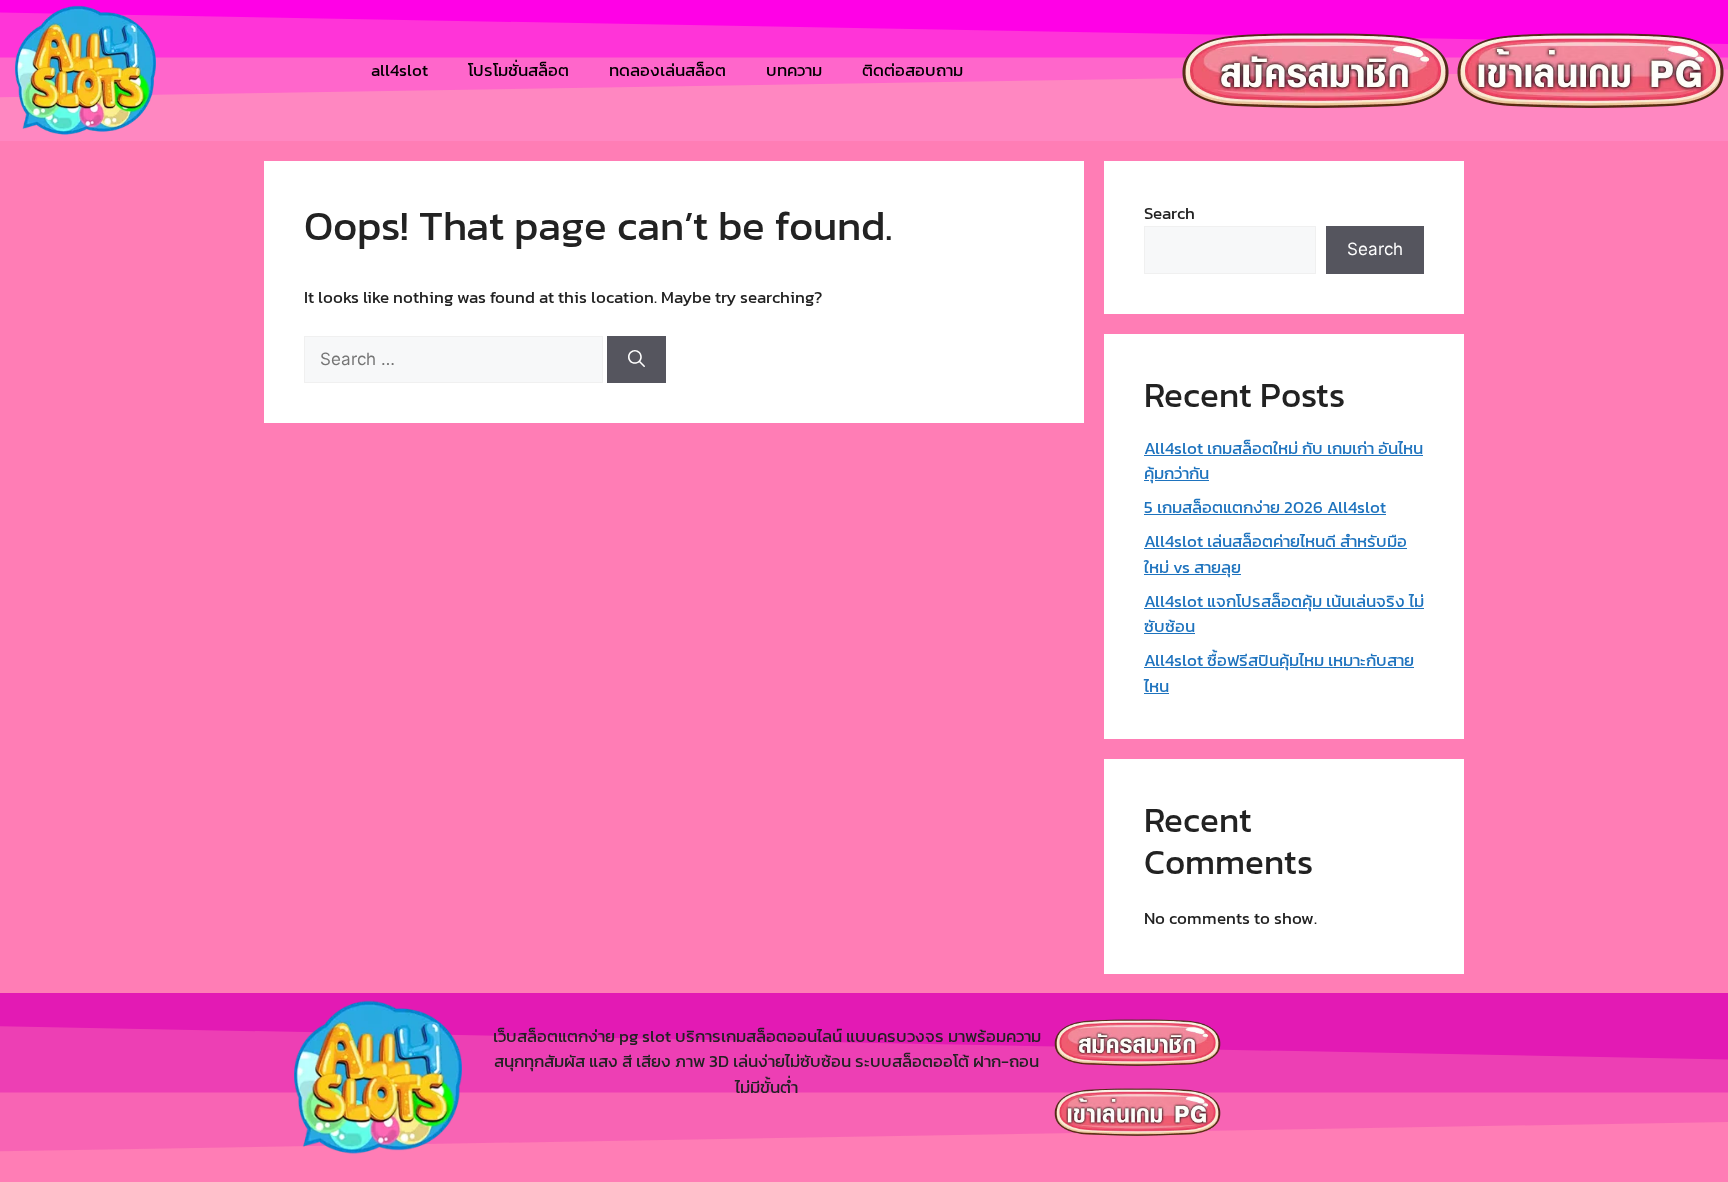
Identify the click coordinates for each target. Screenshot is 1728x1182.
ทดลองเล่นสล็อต (667, 70)
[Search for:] (455, 359)
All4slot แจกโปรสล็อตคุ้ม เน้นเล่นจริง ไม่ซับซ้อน (1284, 614)
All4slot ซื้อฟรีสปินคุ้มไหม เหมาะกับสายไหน (1279, 673)
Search (1169, 213)
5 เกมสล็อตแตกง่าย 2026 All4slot (1265, 507)
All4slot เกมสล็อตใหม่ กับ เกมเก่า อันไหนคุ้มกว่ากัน (1283, 461)
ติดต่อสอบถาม (912, 70)
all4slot (399, 70)
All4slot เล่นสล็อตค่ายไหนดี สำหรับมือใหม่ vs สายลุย (1275, 554)
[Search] (636, 360)
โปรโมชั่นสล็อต (518, 70)
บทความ (794, 70)
